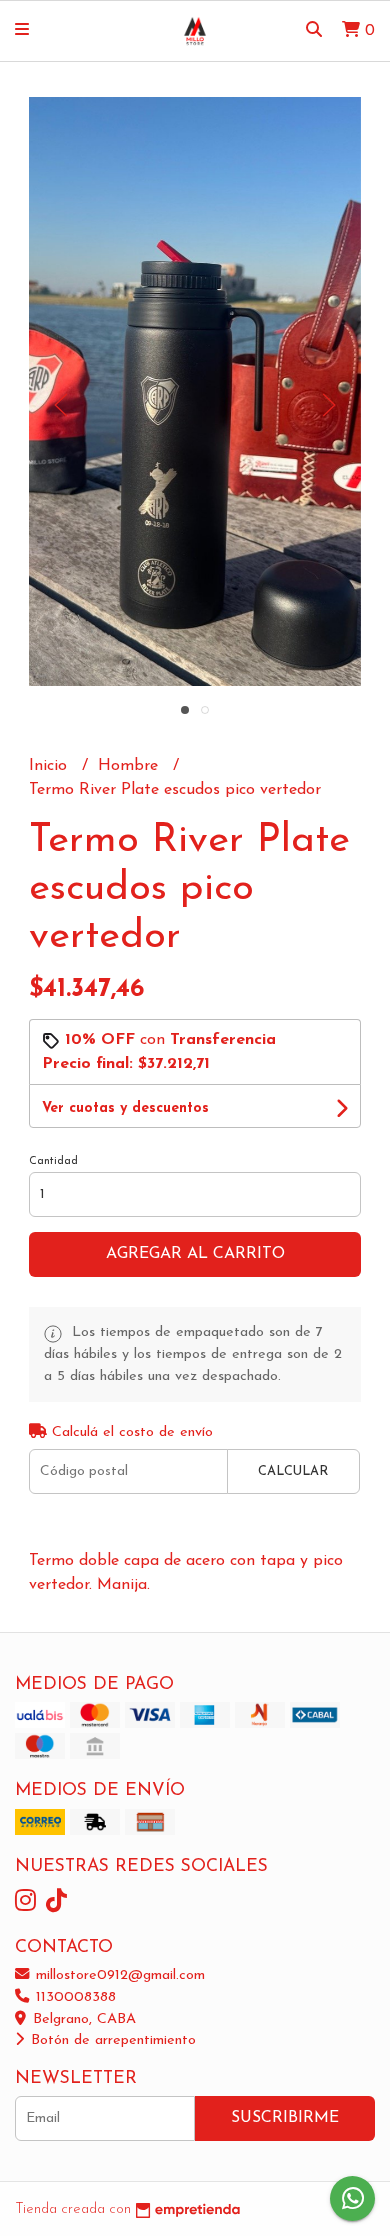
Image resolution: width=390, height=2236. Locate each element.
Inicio (50, 766)
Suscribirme (285, 2118)
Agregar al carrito (195, 1254)
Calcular (293, 1471)
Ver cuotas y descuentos (125, 1108)
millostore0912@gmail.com (118, 1975)
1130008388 (73, 1997)
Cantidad (53, 1161)
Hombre (130, 766)
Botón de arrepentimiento (111, 2040)
